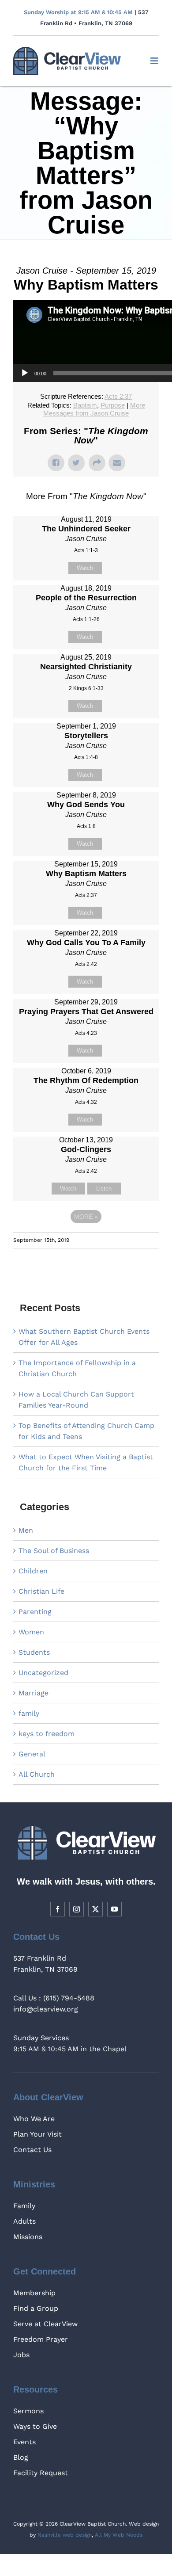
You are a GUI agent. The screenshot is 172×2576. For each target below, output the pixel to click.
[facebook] (58, 1909)
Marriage (34, 1693)
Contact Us (32, 2150)
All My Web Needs (119, 2535)
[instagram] (77, 1909)
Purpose (113, 405)
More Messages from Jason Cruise (94, 409)
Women (31, 1632)
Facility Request (41, 2473)
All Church (37, 1774)
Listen (104, 1189)
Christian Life (41, 1591)
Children (33, 1571)
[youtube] (114, 1909)
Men (26, 1530)
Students (34, 1652)
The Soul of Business (54, 1551)
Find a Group (36, 2308)
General (32, 1754)
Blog (21, 2457)
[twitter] (95, 1909)
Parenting (35, 1612)
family (29, 1713)
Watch (85, 568)
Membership (34, 2293)
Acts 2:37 (118, 396)
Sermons (28, 2411)
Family (24, 2206)
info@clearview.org (46, 2009)
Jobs (21, 2355)
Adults (24, 2221)
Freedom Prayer (41, 2339)
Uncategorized (43, 1673)
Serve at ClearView (45, 2324)
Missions (28, 2237)
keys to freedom (47, 1734)
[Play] (25, 373)
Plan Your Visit (37, 2134)
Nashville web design (65, 2535)
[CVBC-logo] (67, 50)
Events (24, 2442)
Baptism (85, 405)
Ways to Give (35, 2426)
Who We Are (34, 2119)
